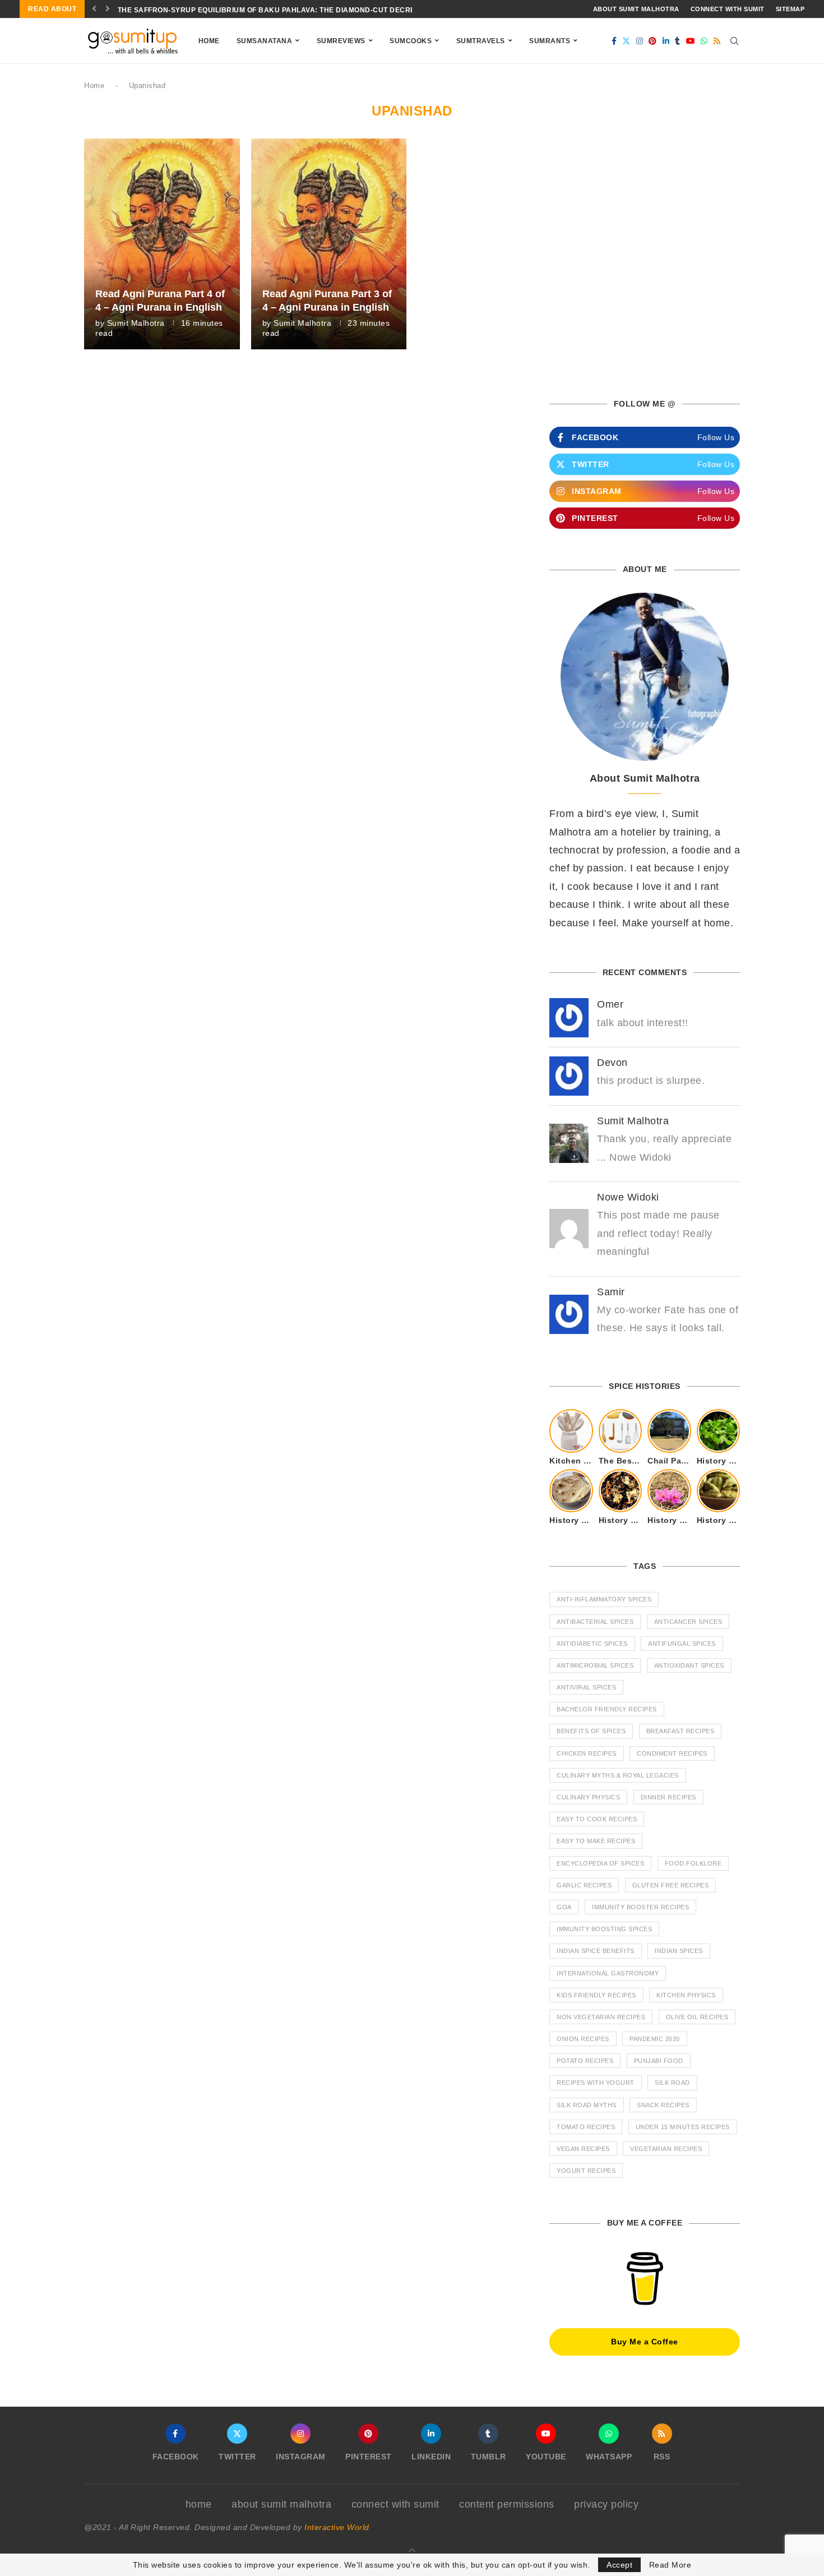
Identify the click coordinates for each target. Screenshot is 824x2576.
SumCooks (411, 41)
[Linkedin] (666, 41)
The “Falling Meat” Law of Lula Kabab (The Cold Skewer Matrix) (247, 10)
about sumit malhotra (636, 9)
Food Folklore (693, 1863)
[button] (94, 9)
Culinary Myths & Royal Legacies (618, 1775)
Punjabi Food (659, 2061)
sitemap (790, 9)
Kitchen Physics (686, 1995)
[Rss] (717, 41)
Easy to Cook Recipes (597, 1819)
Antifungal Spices (682, 1644)
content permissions (507, 2504)
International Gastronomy (608, 1973)
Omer (610, 1004)
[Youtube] (691, 41)
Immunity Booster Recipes (640, 1907)
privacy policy (606, 2504)
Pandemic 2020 (655, 2039)
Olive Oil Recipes (697, 2017)
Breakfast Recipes (681, 1731)
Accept (619, 2565)
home (199, 2504)
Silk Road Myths (587, 2105)
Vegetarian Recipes (666, 2149)
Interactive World (337, 2527)
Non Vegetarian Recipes (601, 2017)
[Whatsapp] (704, 41)
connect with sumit (728, 9)
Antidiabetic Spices (592, 1644)
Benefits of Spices (591, 1731)
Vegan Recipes (583, 2149)
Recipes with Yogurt (596, 2083)
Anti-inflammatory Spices (604, 1599)
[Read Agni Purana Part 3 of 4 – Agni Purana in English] (329, 244)
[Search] (734, 41)
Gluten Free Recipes (671, 1885)
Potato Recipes (585, 2061)
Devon (612, 1063)
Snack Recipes (663, 2105)
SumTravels (481, 41)
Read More (670, 2565)
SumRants (550, 41)
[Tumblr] (678, 41)
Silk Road (672, 2083)
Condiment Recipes (672, 1753)
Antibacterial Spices (595, 1622)
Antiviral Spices (586, 1687)
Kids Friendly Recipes (596, 1995)
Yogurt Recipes (586, 2171)
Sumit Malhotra (136, 323)
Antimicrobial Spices (595, 1665)
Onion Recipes (583, 2039)
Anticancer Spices (688, 1622)
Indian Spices (679, 1951)
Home (209, 41)
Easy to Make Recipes (596, 1841)
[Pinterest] (653, 41)
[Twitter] (626, 41)
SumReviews (341, 41)
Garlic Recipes (584, 1885)
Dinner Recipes (668, 1797)
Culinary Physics (588, 1797)
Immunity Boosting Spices (604, 1929)
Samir (611, 1292)
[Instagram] (640, 41)
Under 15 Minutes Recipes (683, 2127)
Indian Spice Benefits (596, 1951)
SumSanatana (265, 41)
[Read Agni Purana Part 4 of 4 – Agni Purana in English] (162, 244)
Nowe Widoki (628, 1197)
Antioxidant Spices (689, 1665)
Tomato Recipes (586, 2127)
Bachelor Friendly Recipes (607, 1709)
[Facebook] (614, 41)
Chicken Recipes (587, 1753)
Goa (564, 1907)
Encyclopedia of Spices (600, 1863)
